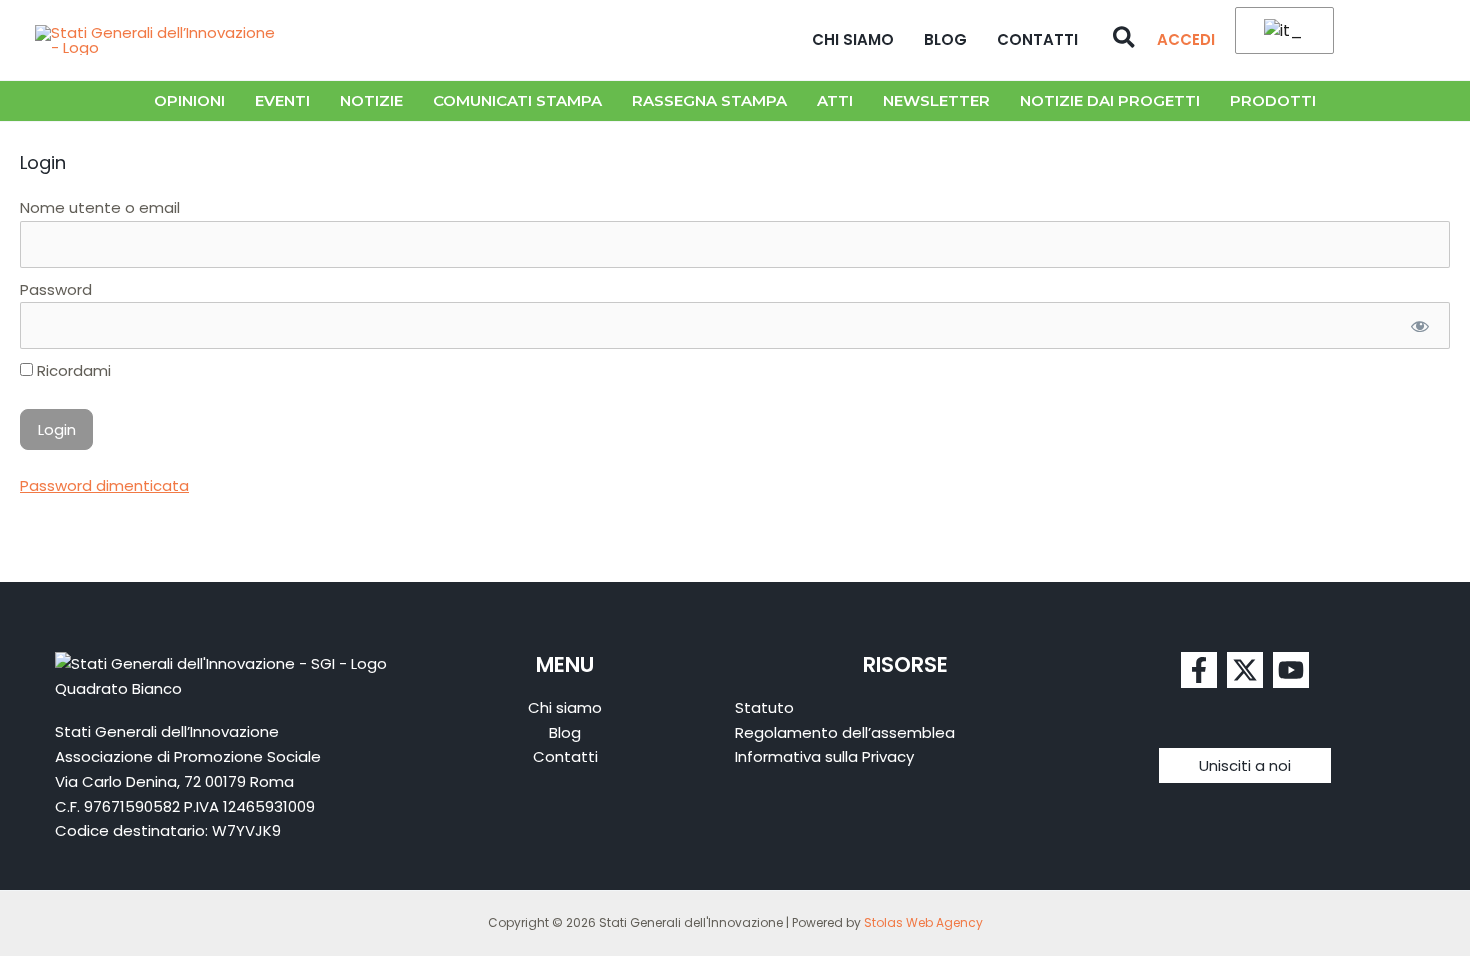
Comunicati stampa (517, 100)
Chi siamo (853, 39)
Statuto (764, 707)
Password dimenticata (104, 485)
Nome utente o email (100, 207)
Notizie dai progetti (1110, 100)
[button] (1125, 40)
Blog (945, 39)
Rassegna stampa (709, 100)
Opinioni (189, 100)
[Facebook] (1199, 670)
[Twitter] (1245, 670)
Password (56, 289)
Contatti (1037, 39)
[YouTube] (1291, 670)
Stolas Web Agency (923, 922)
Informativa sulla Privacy (824, 756)
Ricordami (72, 370)
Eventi (282, 100)
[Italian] (1281, 31)
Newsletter (936, 100)
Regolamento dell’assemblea (845, 732)
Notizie (371, 100)
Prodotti (1273, 100)
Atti (835, 100)
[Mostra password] (1419, 325)
